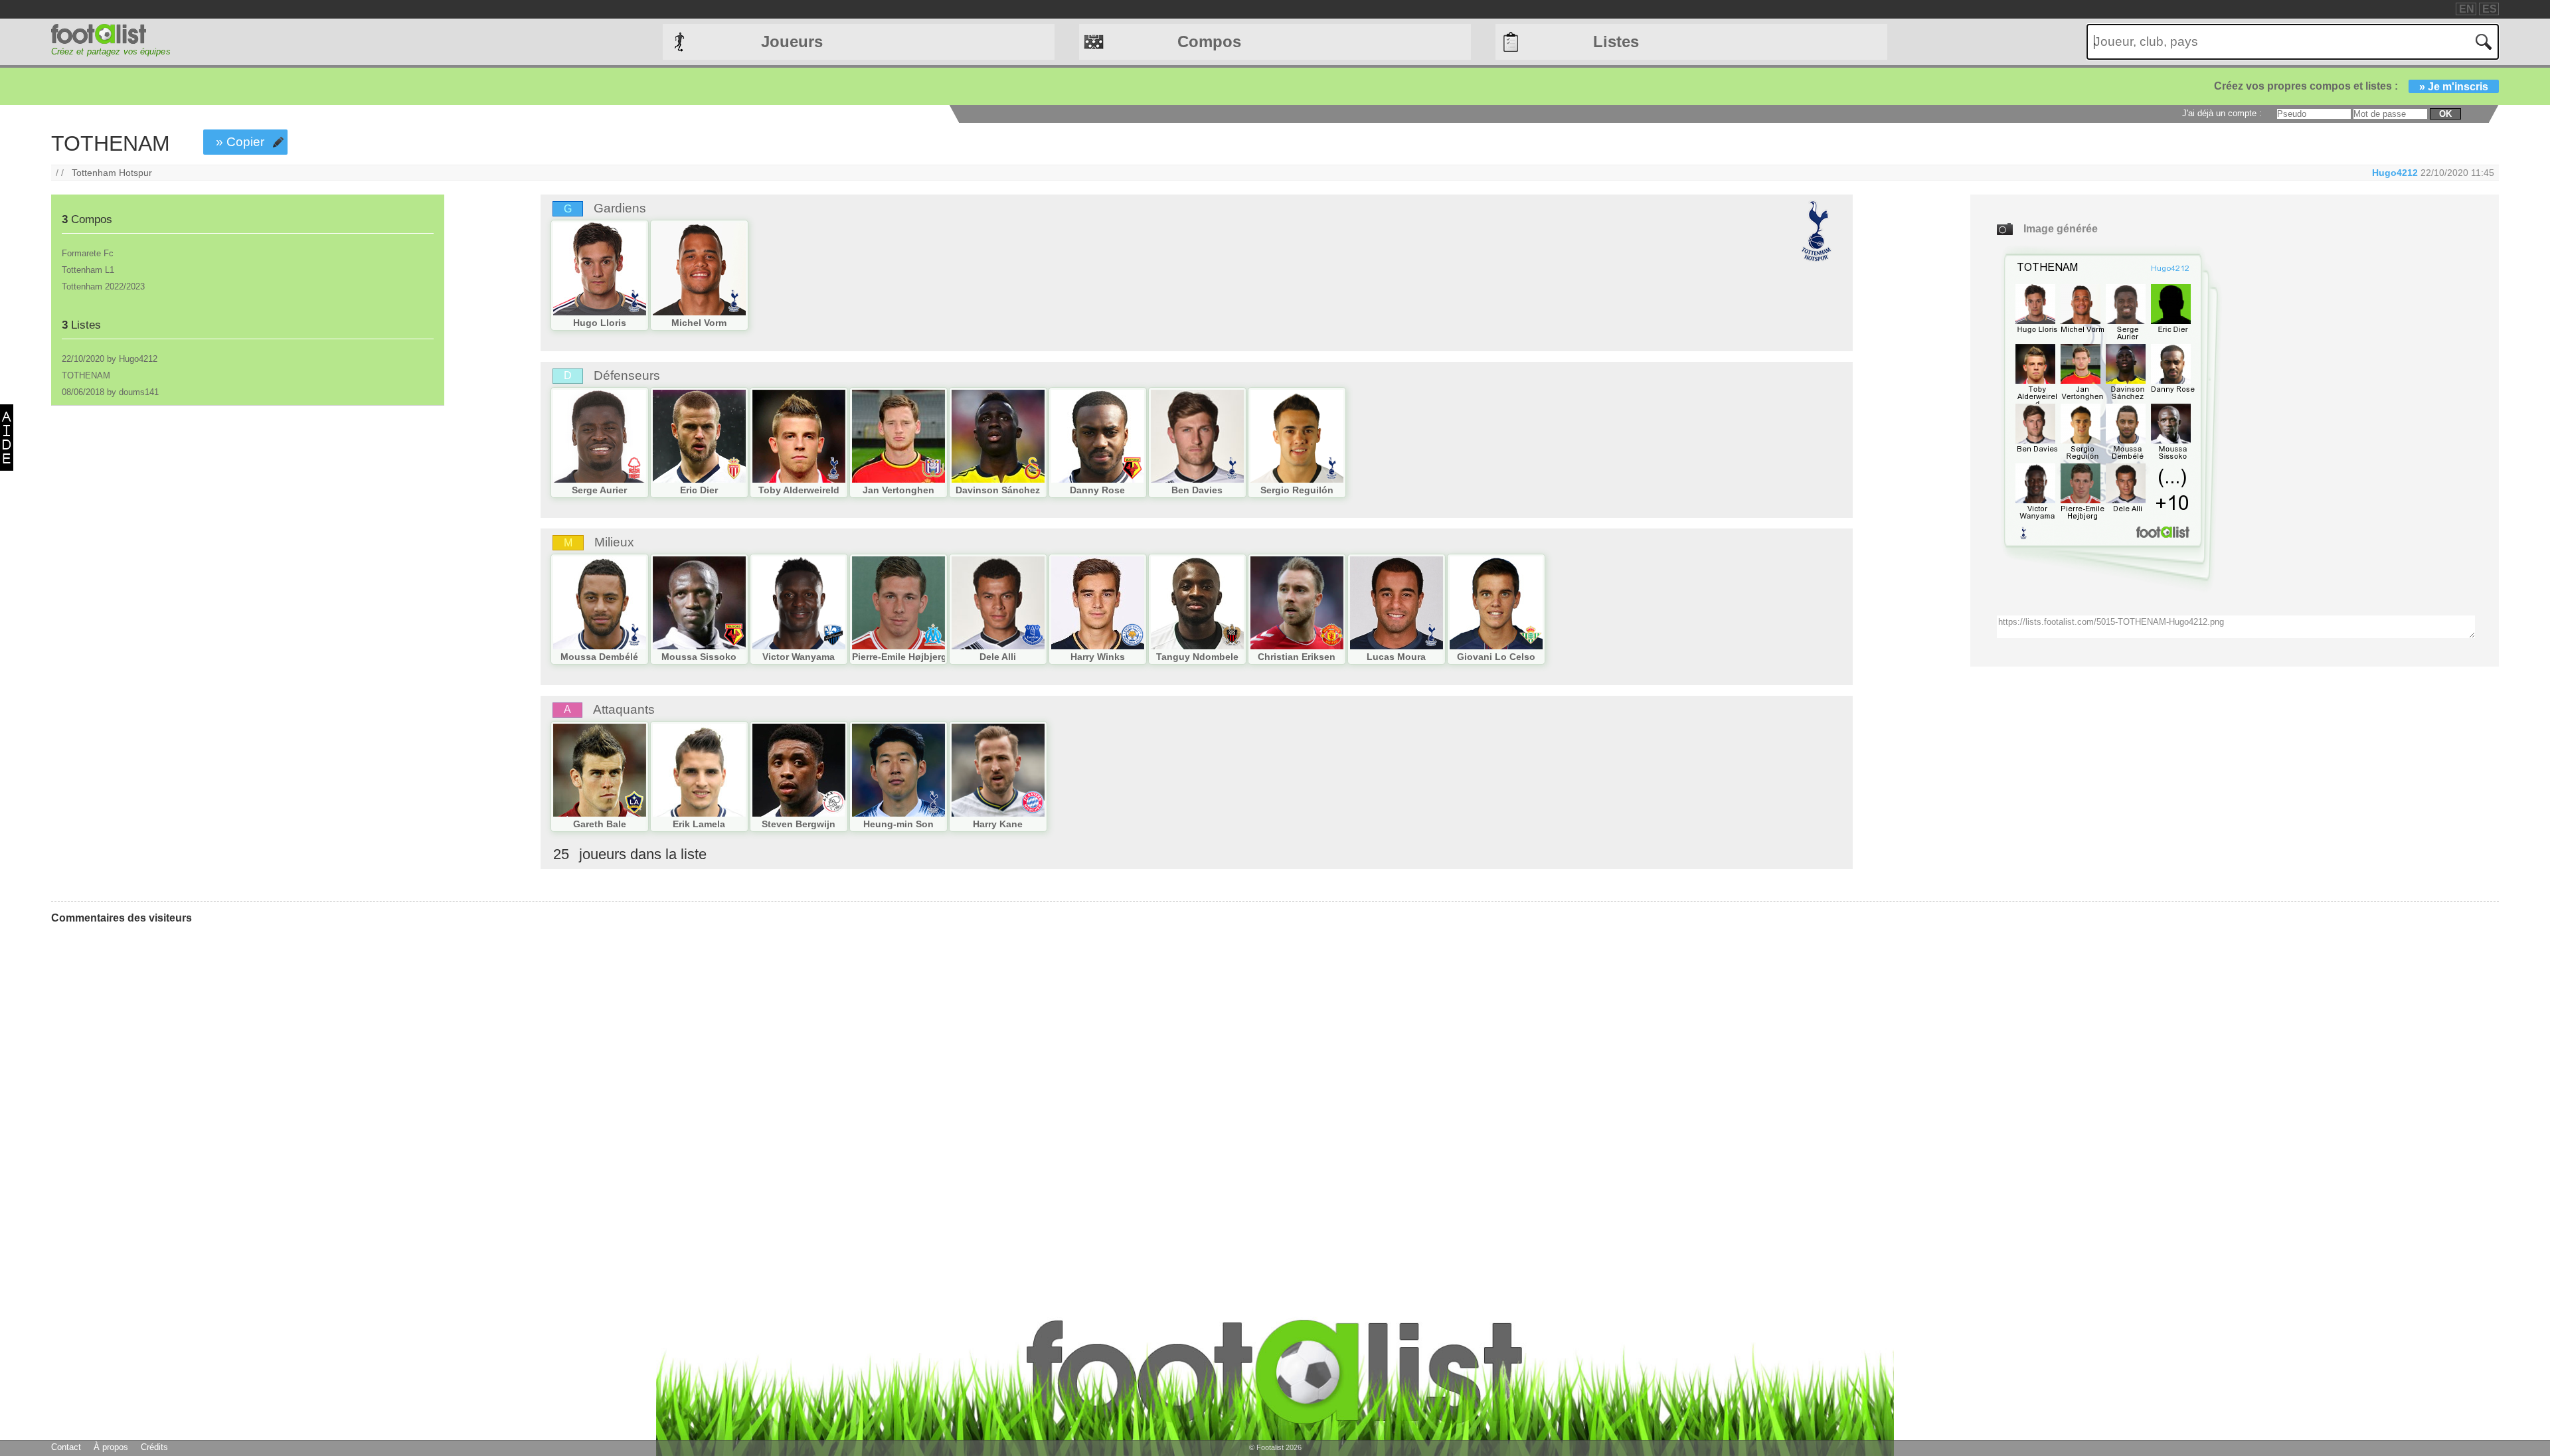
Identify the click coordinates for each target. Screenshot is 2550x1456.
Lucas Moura (1396, 657)
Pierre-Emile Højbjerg (899, 657)
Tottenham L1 (88, 270)
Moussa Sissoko (699, 657)
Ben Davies (1197, 490)
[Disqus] (151, 1101)
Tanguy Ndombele (1197, 657)
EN (2467, 9)
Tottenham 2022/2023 (103, 286)
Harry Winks (1098, 657)
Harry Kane (998, 824)
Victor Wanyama (799, 657)
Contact (66, 1447)
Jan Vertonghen (898, 490)
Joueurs (792, 41)
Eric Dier (699, 490)
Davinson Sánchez (998, 490)
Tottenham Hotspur (112, 173)
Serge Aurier (599, 490)
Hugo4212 (2395, 173)
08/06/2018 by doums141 (110, 392)
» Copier (240, 142)
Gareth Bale (600, 824)
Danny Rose (1097, 490)
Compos (1209, 41)
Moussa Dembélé (599, 657)
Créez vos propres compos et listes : (2351, 86)
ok (2445, 114)
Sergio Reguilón (1297, 490)
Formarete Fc (88, 253)
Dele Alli (998, 657)
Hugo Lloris (600, 323)
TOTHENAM (86, 375)
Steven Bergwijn (799, 824)
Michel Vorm (699, 323)
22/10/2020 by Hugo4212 (110, 359)
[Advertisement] (247, 520)
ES (2490, 9)
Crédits (154, 1447)
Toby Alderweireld (799, 490)
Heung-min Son (898, 824)
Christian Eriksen (1297, 657)
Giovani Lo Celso (1496, 657)
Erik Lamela (699, 824)
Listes (1616, 41)
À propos (111, 1447)
